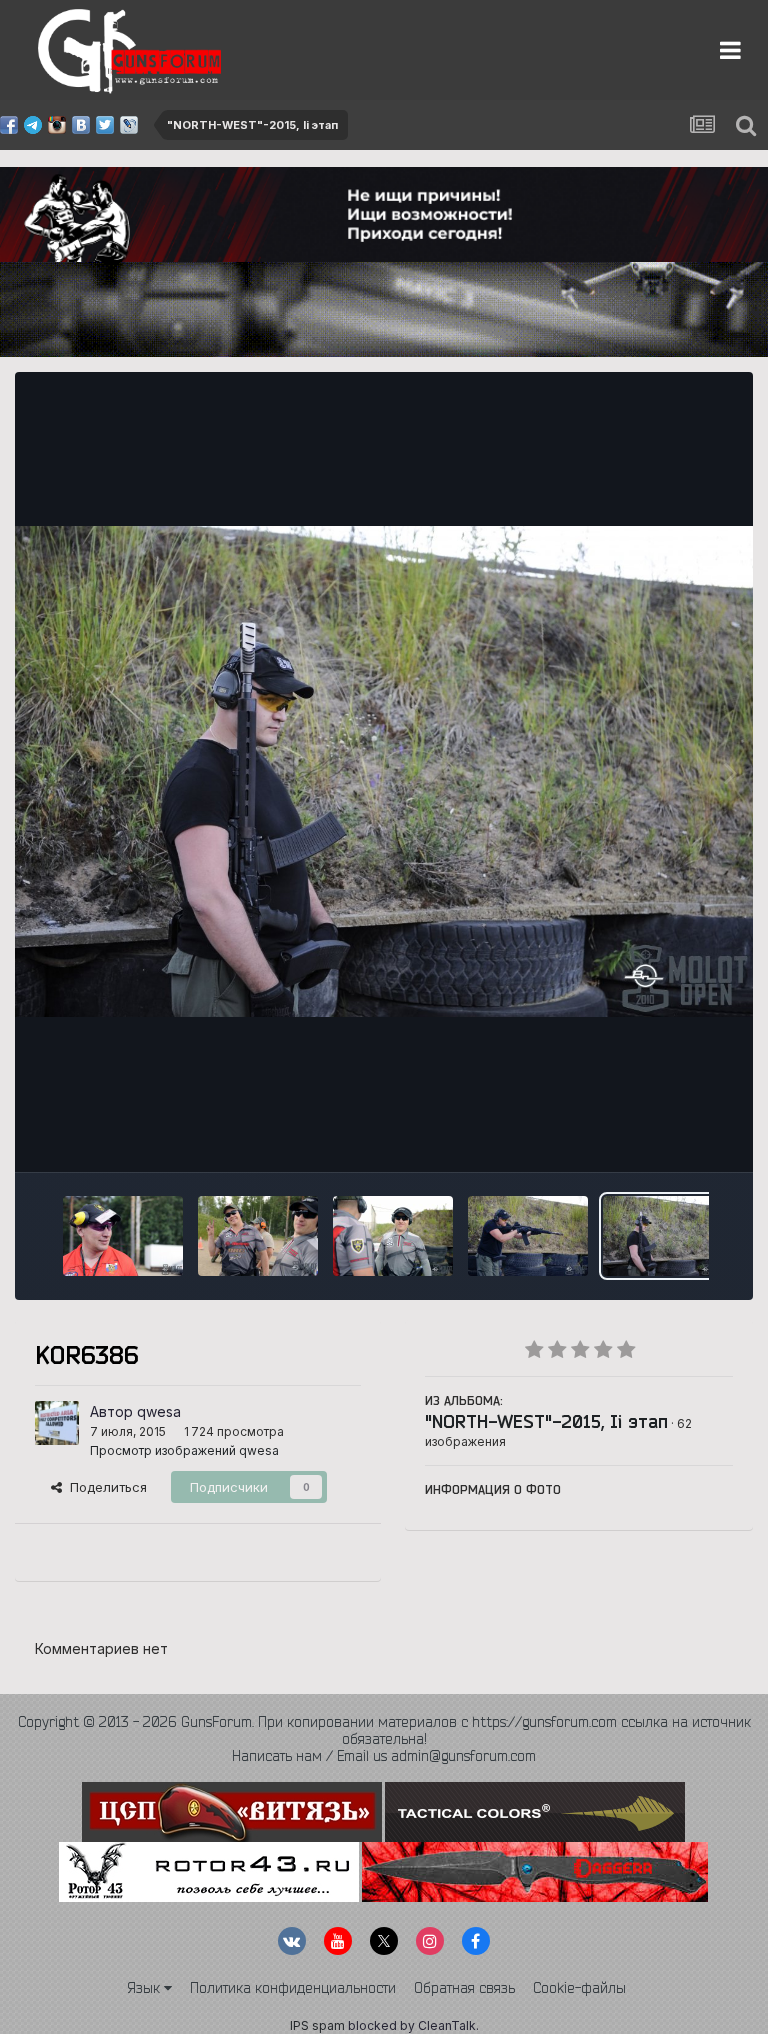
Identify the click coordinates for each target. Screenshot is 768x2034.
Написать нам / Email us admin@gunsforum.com (384, 1756)
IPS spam (317, 2025)
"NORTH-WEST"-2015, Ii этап (546, 1421)
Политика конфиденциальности (293, 1988)
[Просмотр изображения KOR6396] (528, 1236)
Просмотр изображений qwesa (184, 1450)
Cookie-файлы (579, 1988)
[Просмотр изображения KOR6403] (393, 1236)
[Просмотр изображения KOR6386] (663, 1236)
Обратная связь (464, 1988)
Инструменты (665, 1136)
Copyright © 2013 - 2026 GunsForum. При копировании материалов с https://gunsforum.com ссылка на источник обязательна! (384, 1730)
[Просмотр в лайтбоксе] (384, 771)
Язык (145, 1988)
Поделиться (104, 1487)
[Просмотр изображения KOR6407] (258, 1236)
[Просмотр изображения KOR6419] (123, 1236)
